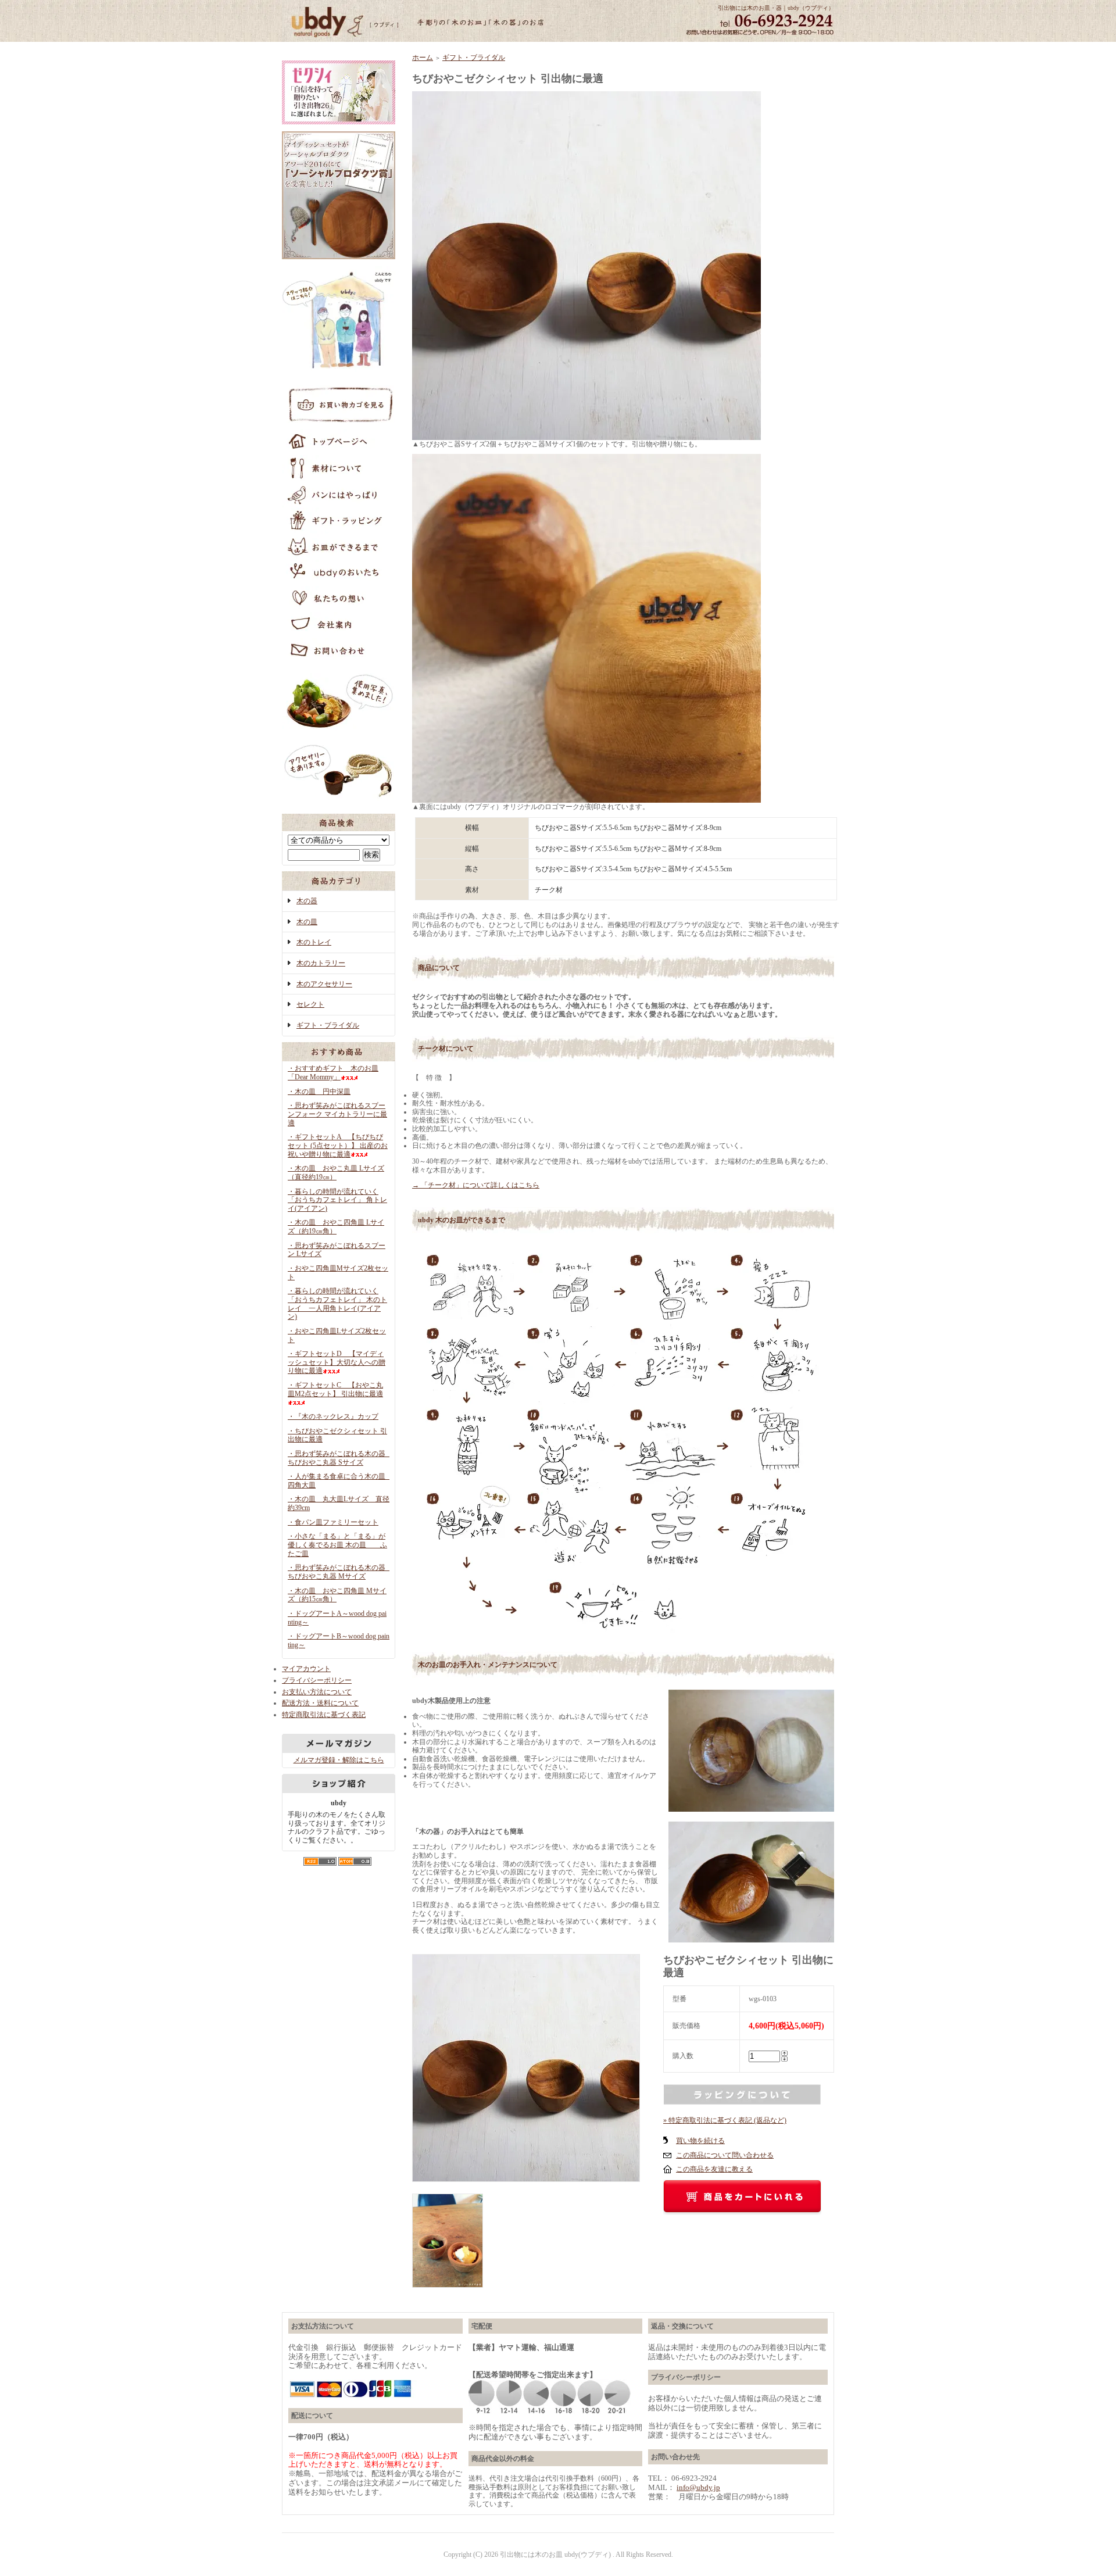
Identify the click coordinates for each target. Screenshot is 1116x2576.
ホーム (423, 58)
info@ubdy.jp (698, 2487)
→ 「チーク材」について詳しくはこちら (476, 1185)
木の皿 (307, 922)
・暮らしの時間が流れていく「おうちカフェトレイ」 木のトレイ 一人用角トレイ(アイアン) (337, 1304)
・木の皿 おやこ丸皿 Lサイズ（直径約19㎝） (336, 1173)
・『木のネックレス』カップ (333, 1416)
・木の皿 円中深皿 (319, 1092)
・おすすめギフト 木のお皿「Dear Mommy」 (333, 1073)
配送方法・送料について (320, 1703)
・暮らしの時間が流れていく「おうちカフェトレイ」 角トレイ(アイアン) (337, 1200)
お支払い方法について (317, 1692)
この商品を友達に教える (714, 2169)
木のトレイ (314, 942)
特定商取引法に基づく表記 (324, 1715)
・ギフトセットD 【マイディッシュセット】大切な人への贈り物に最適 (337, 1362)
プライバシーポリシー (317, 1680)
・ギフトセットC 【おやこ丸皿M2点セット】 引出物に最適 (335, 1389)
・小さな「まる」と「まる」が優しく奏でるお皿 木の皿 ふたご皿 (337, 1545)
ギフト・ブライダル (328, 1025)
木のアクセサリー (324, 984)
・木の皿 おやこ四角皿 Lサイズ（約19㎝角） (336, 1227)
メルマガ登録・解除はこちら (339, 1760)
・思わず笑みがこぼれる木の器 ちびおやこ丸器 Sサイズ (340, 1458)
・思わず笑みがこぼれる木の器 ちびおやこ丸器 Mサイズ (340, 1572)
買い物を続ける (700, 2141)
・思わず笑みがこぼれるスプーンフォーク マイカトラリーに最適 (337, 1114)
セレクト (310, 1004)
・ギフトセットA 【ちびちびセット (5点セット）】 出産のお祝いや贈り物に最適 (338, 1145)
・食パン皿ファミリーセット (333, 1522)
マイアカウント (306, 1669)
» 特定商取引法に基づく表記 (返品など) (725, 2120)
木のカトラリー (321, 963)
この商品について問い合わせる (725, 2155)
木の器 (307, 901)
